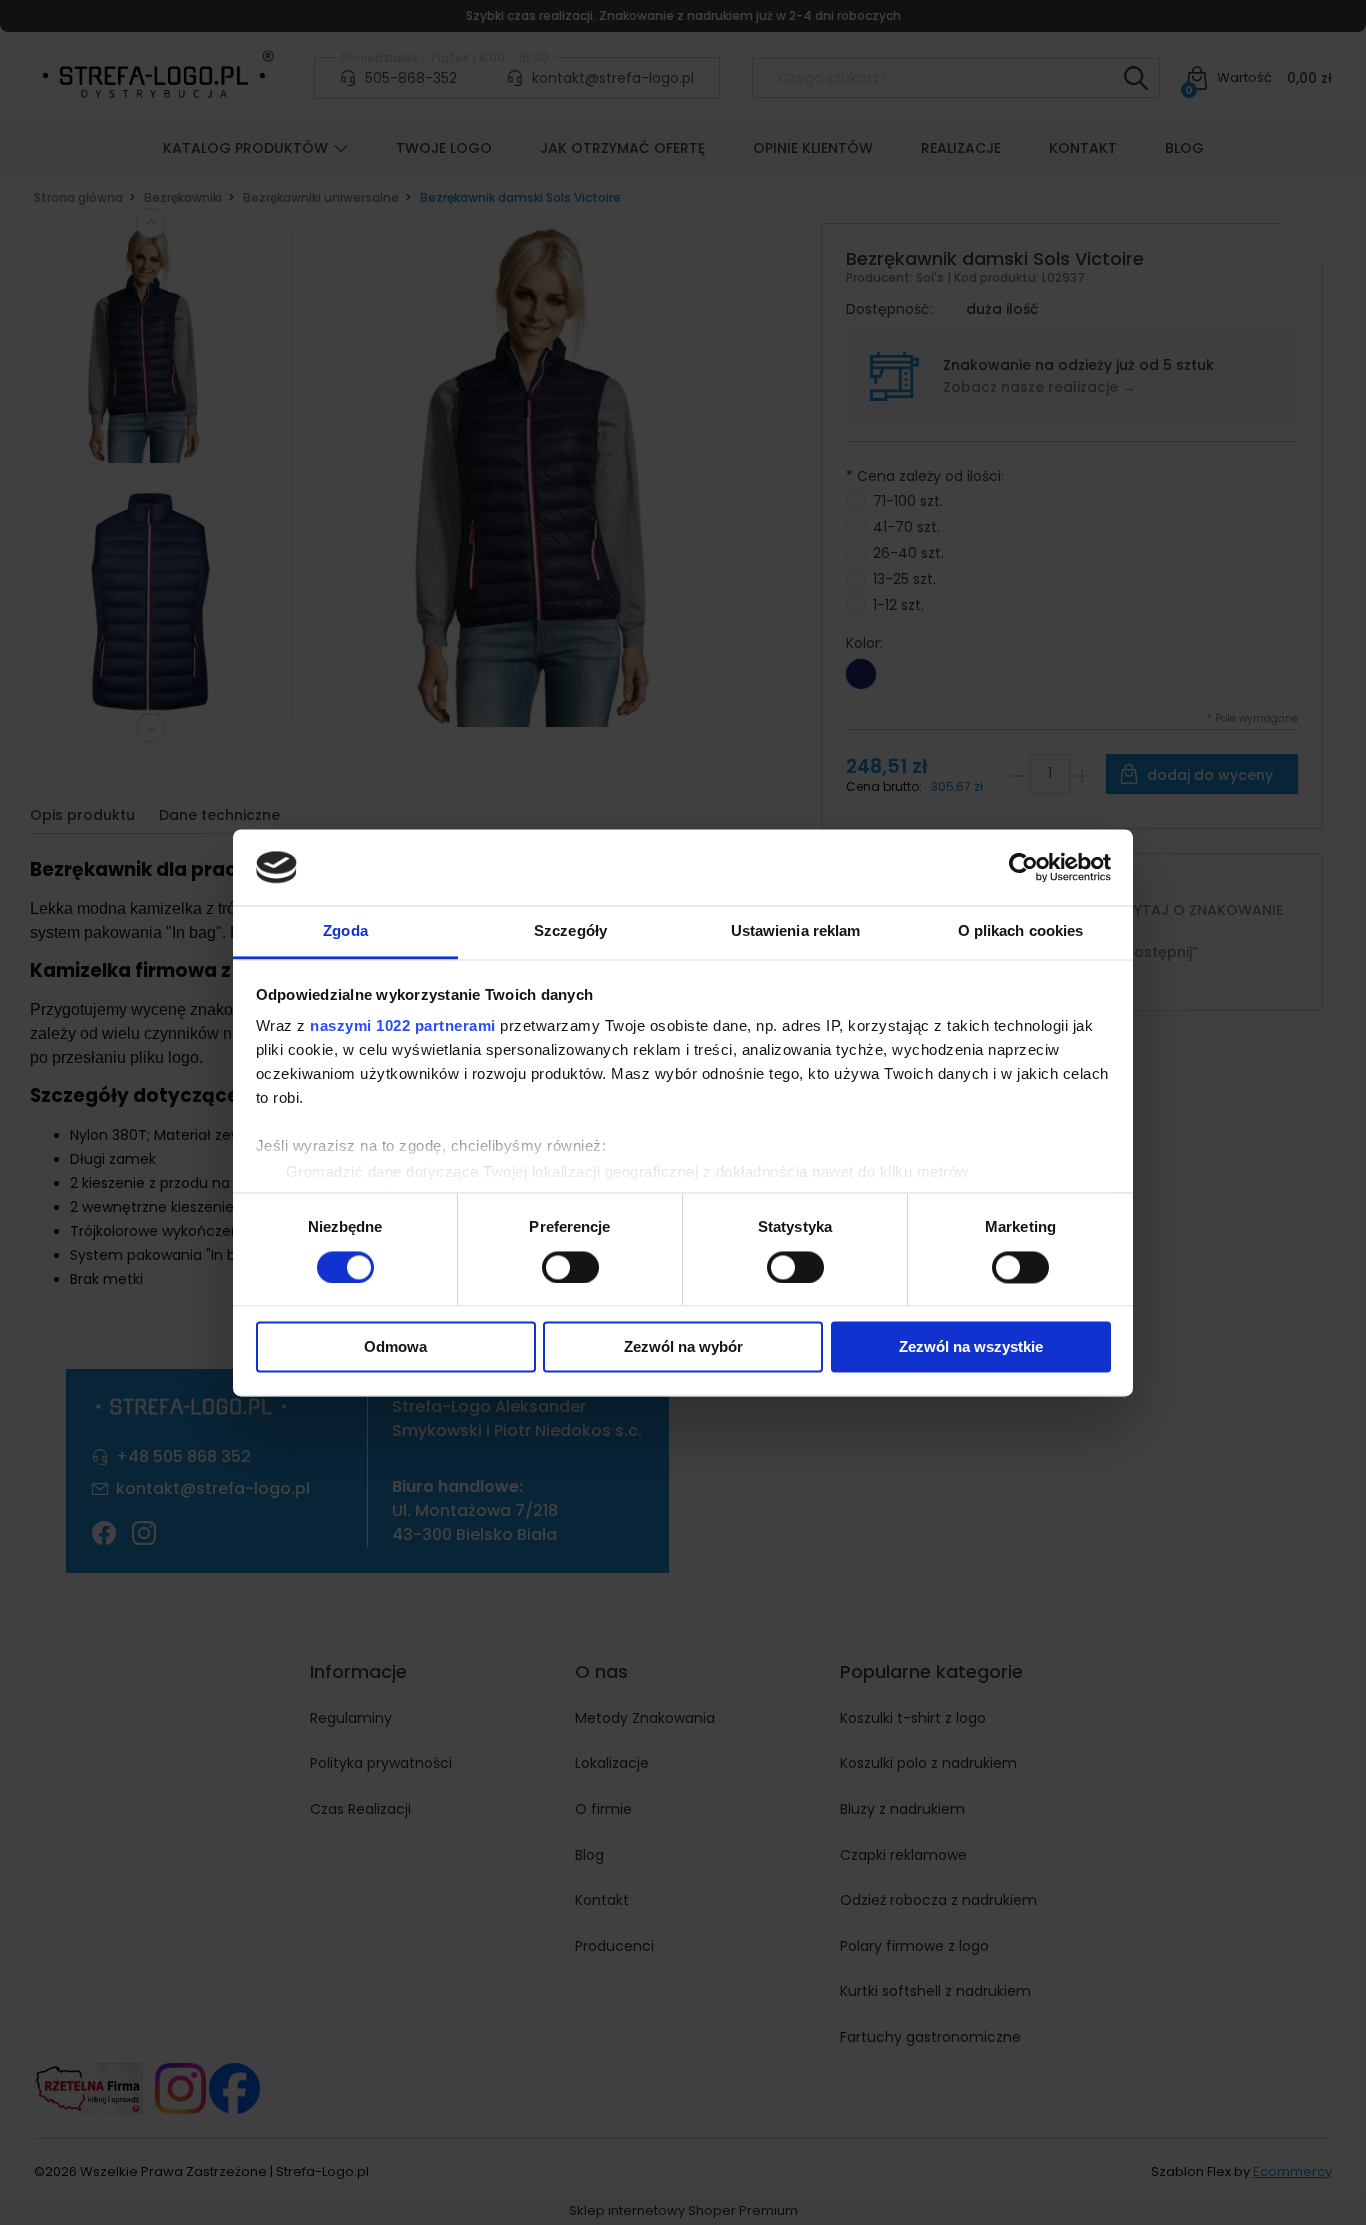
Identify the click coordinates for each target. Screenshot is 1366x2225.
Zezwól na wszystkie (971, 1347)
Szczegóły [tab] (570, 931)
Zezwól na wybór (683, 1347)
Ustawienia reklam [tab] (796, 931)
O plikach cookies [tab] (1021, 931)
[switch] (570, 1267)
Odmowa (395, 1347)
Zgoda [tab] (345, 931)
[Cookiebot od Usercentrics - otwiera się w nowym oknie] (1023, 867)
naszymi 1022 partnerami (403, 1026)
